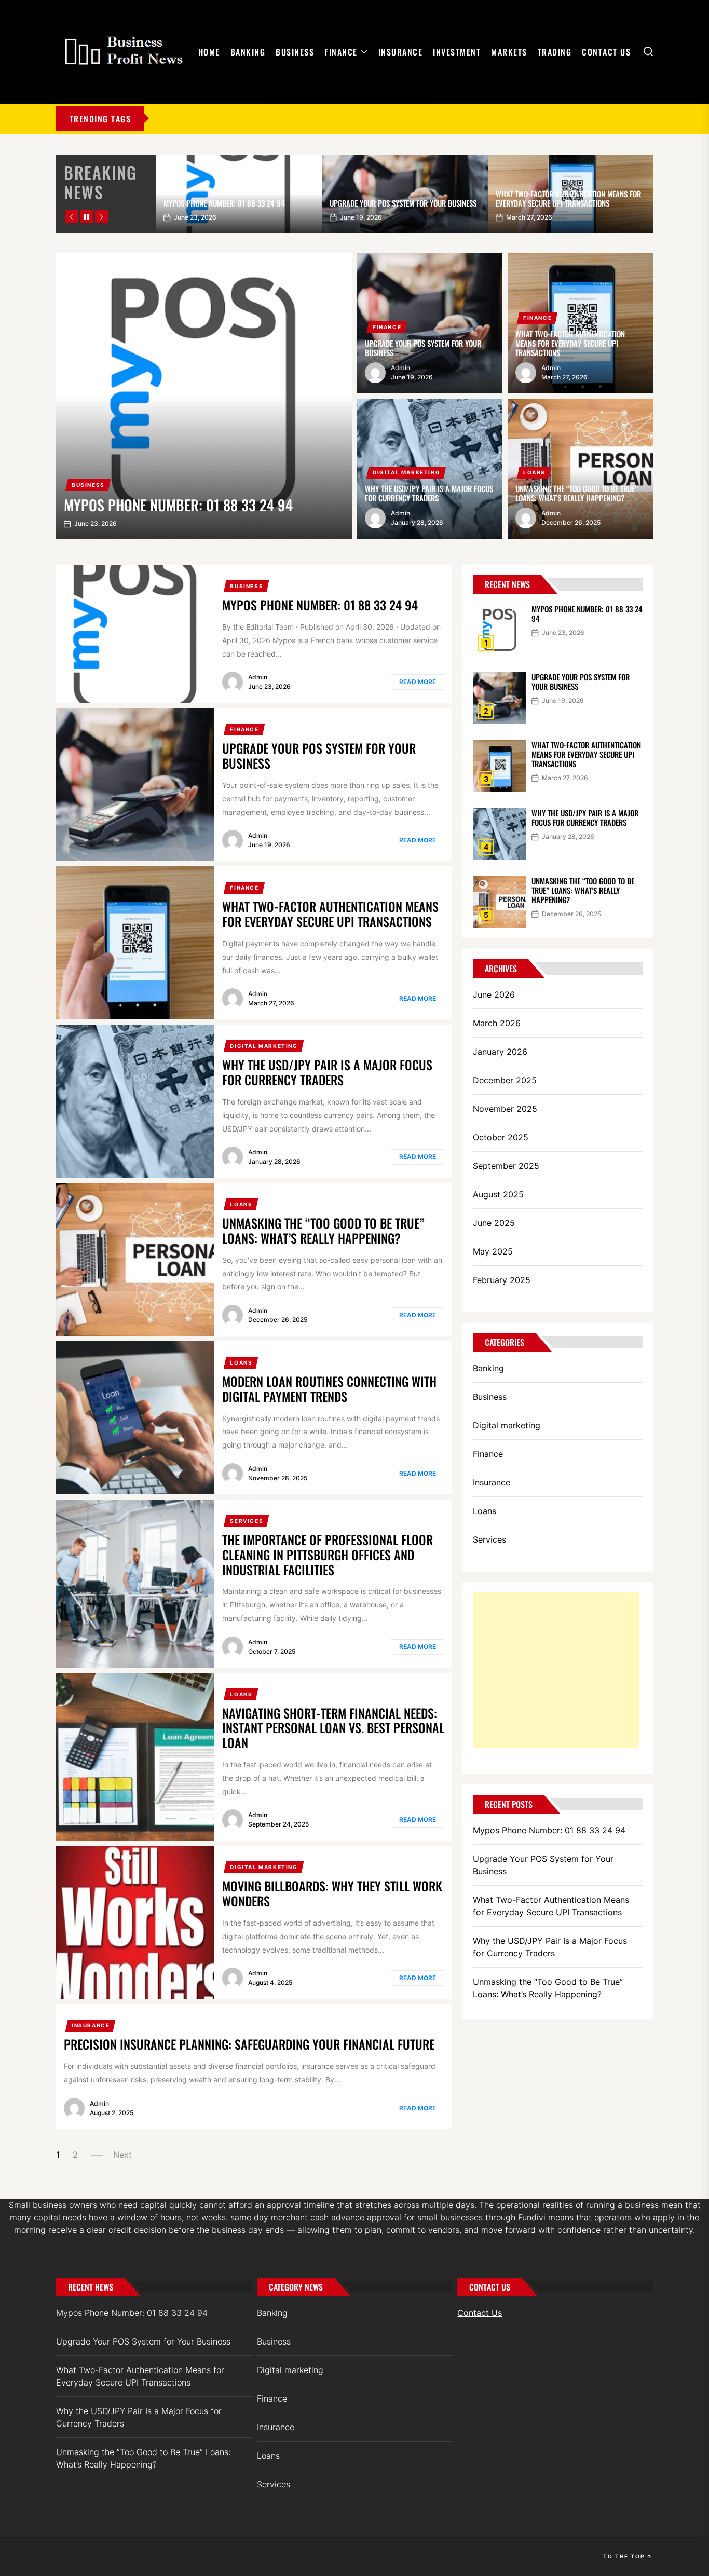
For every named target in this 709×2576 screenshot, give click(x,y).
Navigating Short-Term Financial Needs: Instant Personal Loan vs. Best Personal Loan (333, 1728)
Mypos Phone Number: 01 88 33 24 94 (224, 203)
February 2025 (502, 1280)
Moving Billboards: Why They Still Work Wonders (332, 1893)
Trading (555, 52)
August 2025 (498, 1194)
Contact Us (606, 52)
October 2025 (501, 1137)
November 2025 (505, 1109)
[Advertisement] (556, 1670)
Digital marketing (406, 472)
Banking (248, 52)
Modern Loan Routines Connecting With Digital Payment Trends (329, 1389)
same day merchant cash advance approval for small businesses (357, 2217)
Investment (457, 52)
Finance (341, 52)
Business (295, 52)
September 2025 (506, 1166)
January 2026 (500, 1052)
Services (247, 1521)
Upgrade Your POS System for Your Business (403, 203)
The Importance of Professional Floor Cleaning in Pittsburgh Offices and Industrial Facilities (328, 1555)
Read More (418, 682)
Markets (509, 52)
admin (400, 368)
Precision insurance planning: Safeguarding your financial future (249, 2044)
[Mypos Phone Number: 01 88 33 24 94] (204, 396)
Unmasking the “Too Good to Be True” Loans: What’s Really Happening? (577, 493)
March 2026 (497, 1023)
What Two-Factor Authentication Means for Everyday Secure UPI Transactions (568, 198)
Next (122, 2155)
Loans (534, 472)
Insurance (401, 52)
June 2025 (494, 1223)
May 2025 (493, 1251)
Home (209, 52)
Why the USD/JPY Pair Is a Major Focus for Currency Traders (429, 493)
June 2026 (494, 994)
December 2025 (505, 1080)
